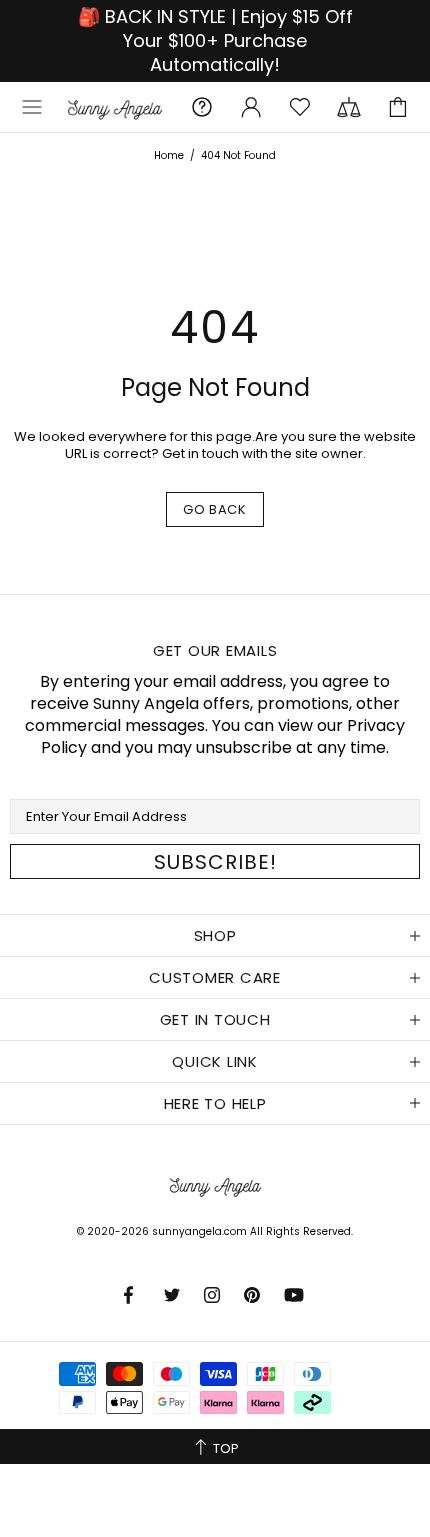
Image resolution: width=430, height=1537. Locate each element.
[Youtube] (295, 1295)
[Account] (251, 107)
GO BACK (215, 509)
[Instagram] (214, 1295)
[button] (32, 107)
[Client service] (202, 107)
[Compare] (349, 107)
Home (169, 155)
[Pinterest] (254, 1295)
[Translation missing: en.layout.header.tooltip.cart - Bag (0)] (398, 107)
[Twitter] (174, 1295)
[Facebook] (134, 1295)
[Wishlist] (300, 107)
